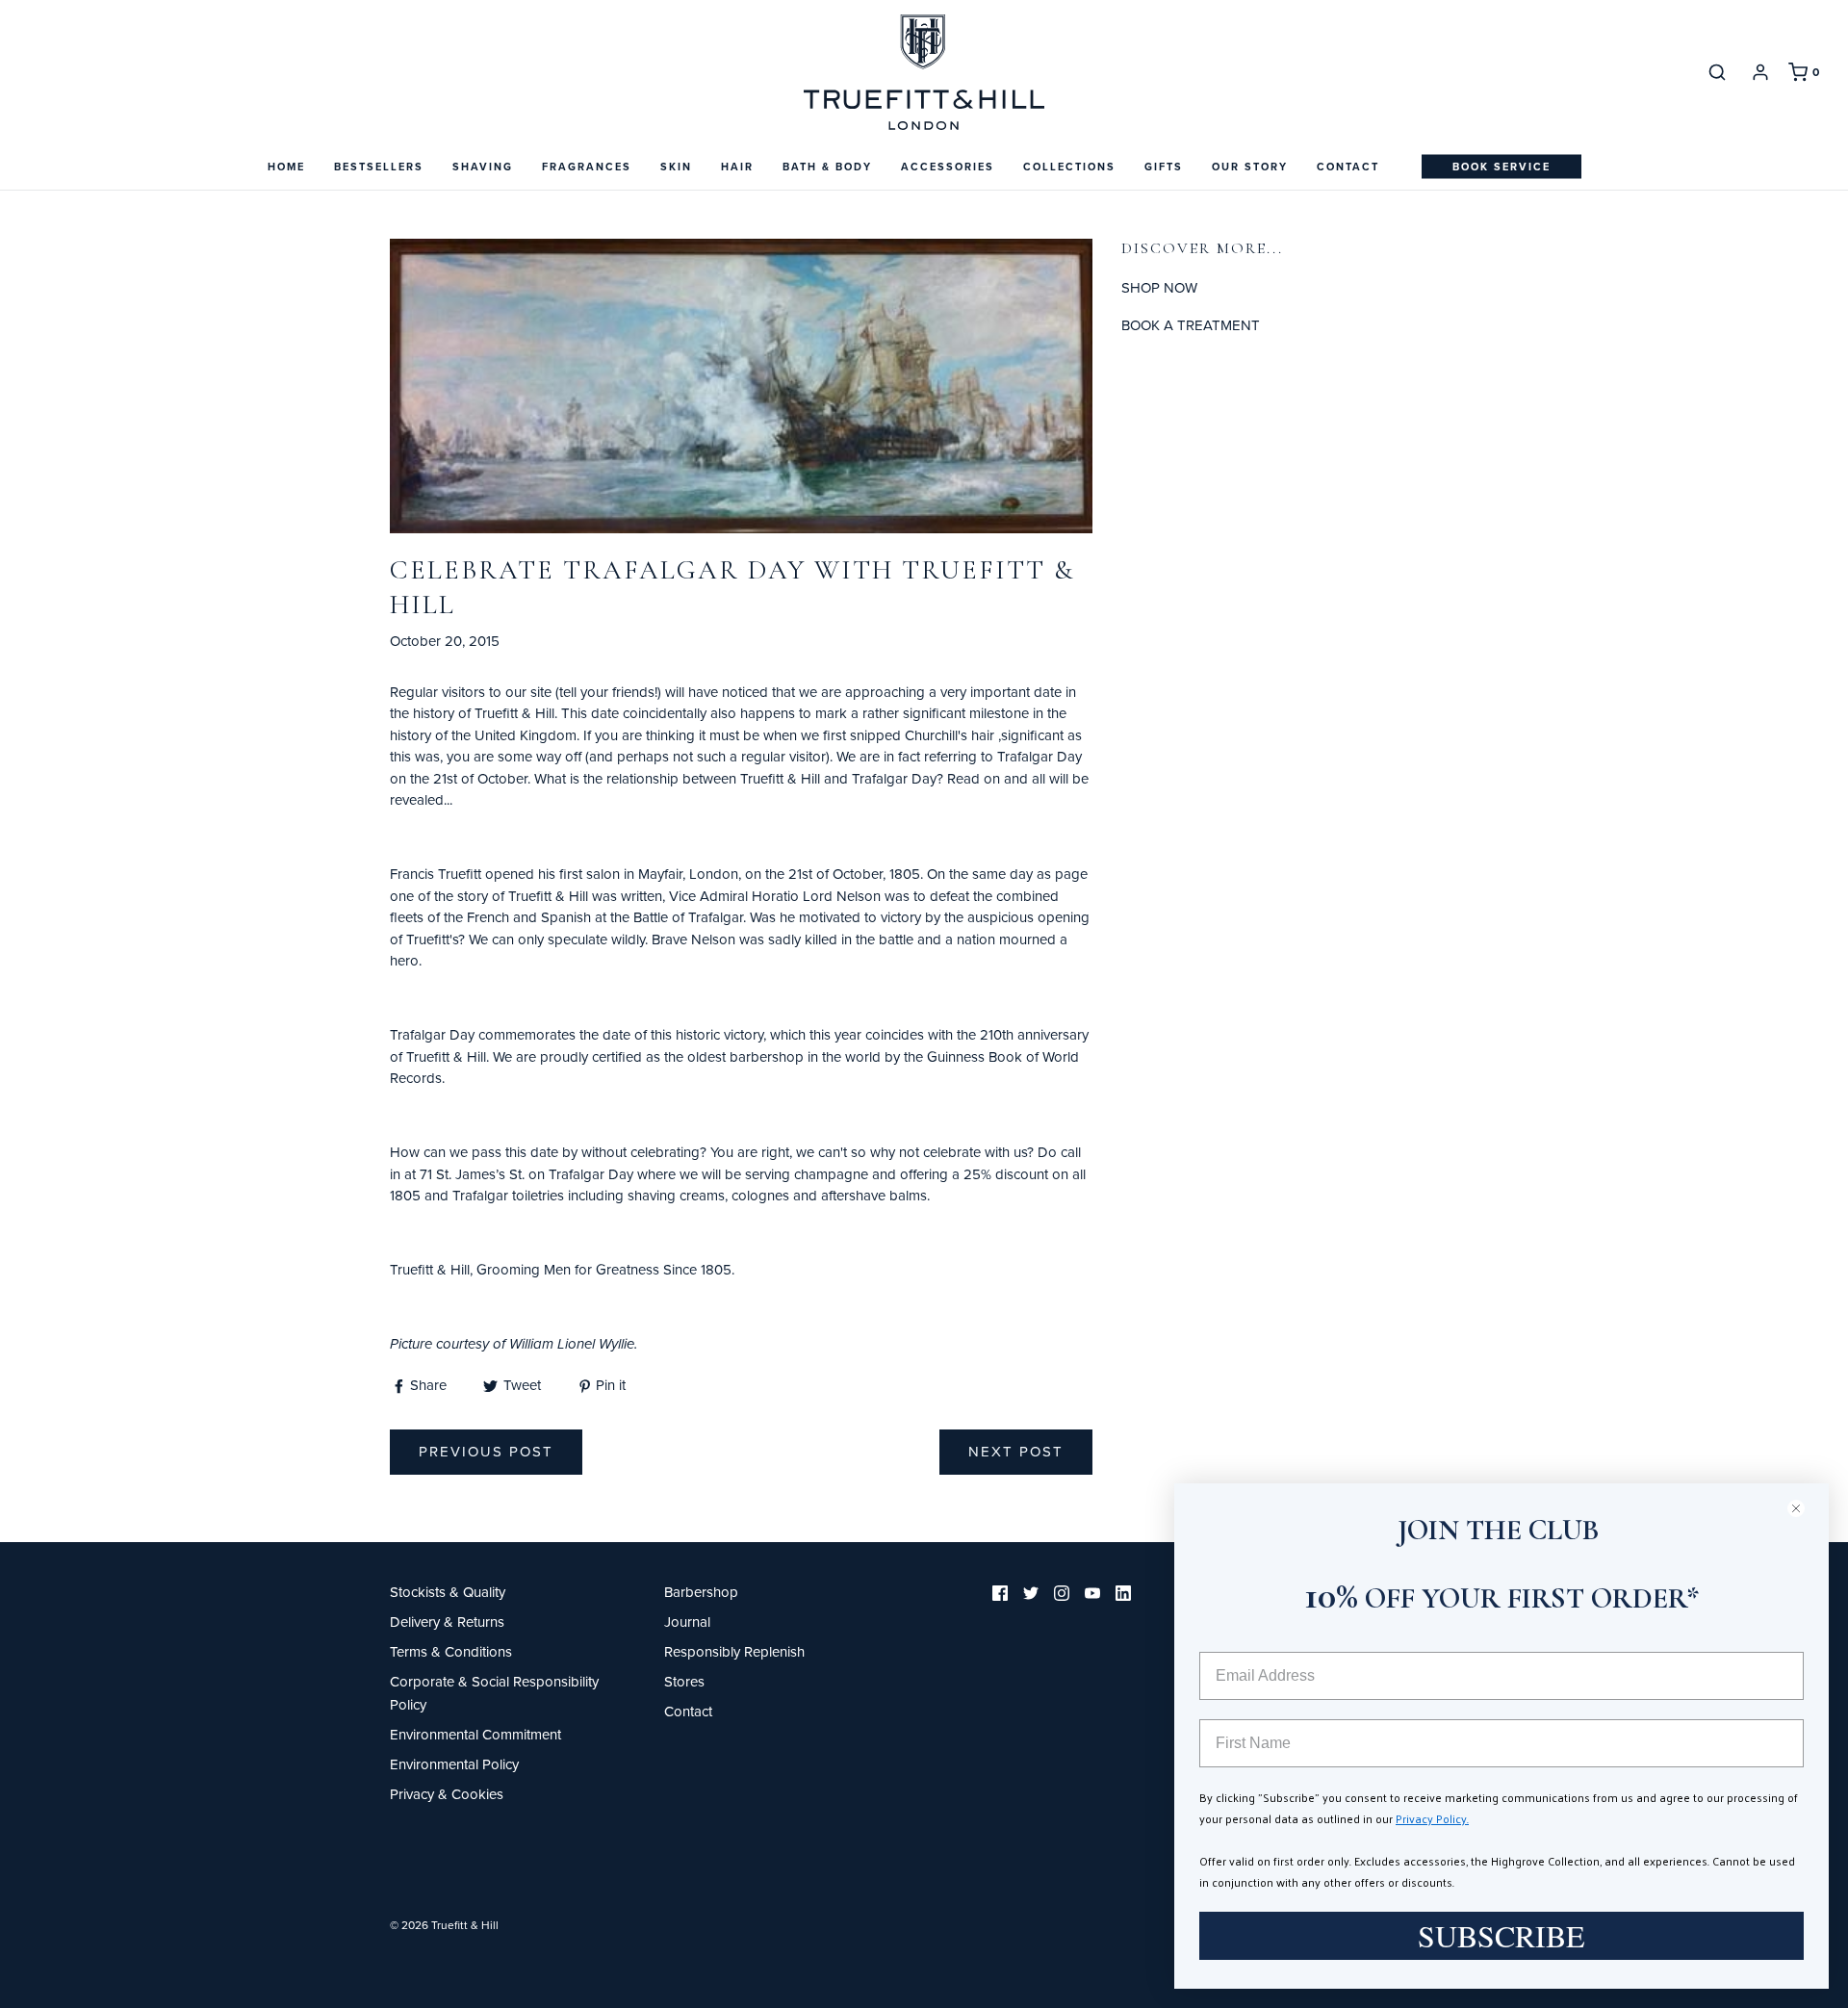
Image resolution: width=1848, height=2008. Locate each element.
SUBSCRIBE (1501, 1935)
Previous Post (486, 1451)
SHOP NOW (1159, 287)
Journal (687, 1622)
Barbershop (701, 1592)
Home (286, 167)
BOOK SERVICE (1501, 167)
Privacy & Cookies (447, 1794)
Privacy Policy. (1432, 1818)
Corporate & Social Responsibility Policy (494, 1693)
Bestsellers (379, 167)
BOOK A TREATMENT (1191, 325)
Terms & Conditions (451, 1651)
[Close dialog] (1804, 1508)
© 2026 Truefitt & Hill (444, 1925)
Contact (1348, 167)
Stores (684, 1681)
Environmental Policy (454, 1764)
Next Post (1016, 1451)
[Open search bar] (1717, 72)
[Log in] (1760, 72)
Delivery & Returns (447, 1622)
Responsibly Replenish (734, 1651)
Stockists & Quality (448, 1592)
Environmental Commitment (475, 1734)
